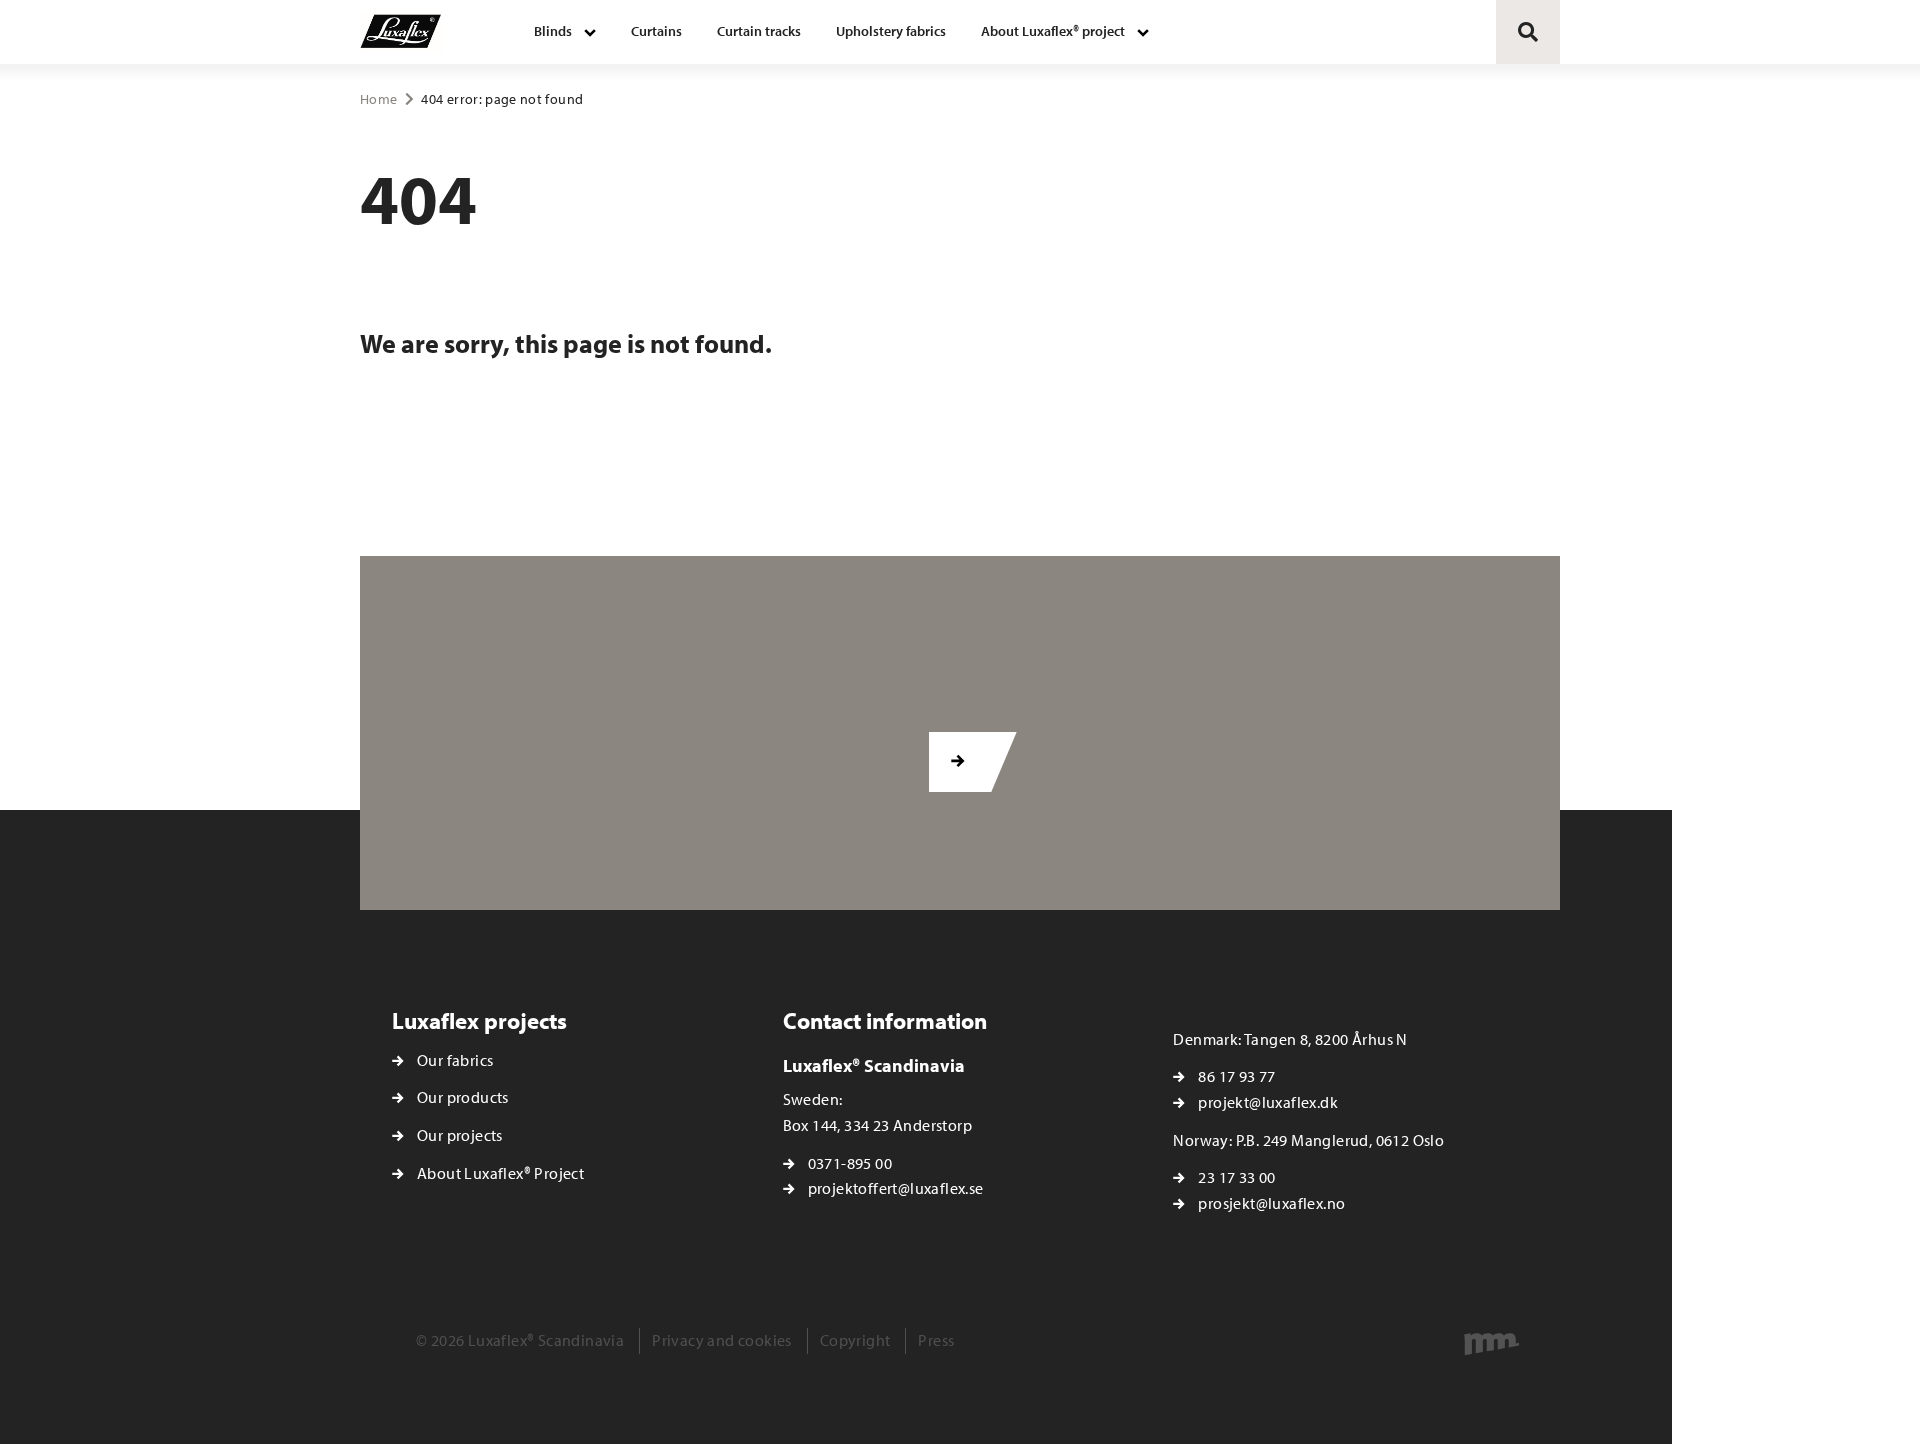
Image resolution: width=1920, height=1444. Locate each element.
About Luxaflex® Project (500, 1173)
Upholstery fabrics (891, 31)
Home (378, 99)
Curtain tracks (759, 31)
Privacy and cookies (722, 1340)
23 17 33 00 (1236, 1177)
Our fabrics (455, 1060)
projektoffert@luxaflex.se (896, 1188)
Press (936, 1340)
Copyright (855, 1340)
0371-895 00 (850, 1163)
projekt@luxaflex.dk (1268, 1102)
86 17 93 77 (1236, 1076)
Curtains (656, 31)
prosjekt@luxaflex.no (1271, 1203)
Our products (463, 1097)
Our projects (460, 1135)
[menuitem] (565, 32)
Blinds (553, 31)
